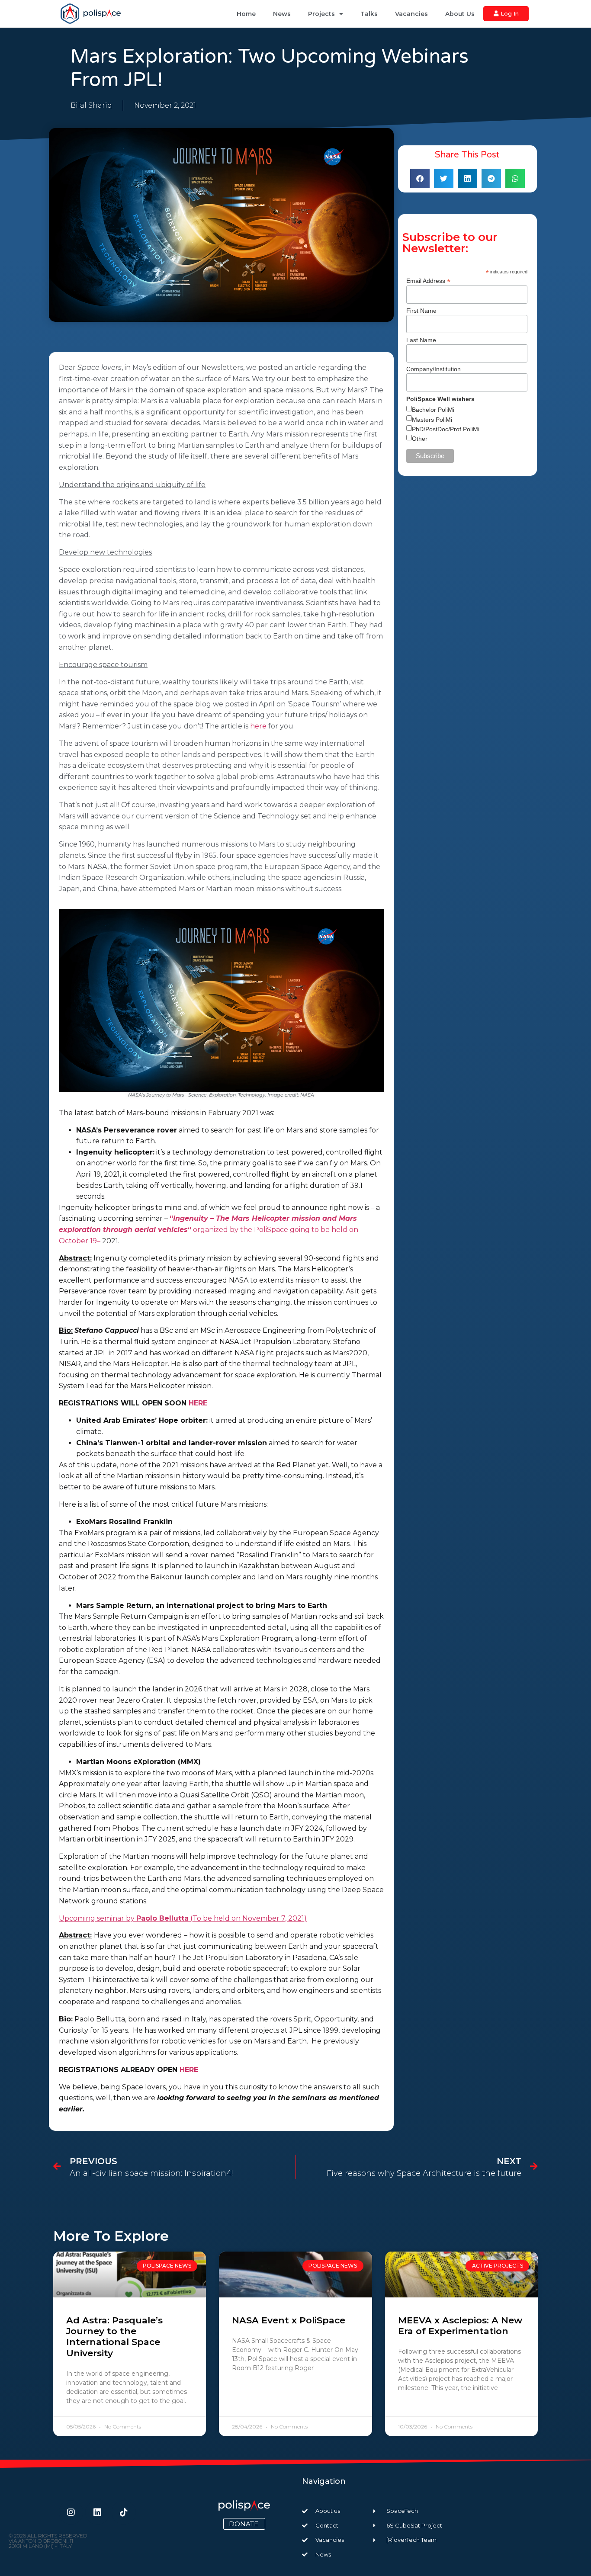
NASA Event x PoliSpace (289, 2320)
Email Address (428, 281)
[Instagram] (71, 2512)
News (282, 14)
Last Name (421, 340)
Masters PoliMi (432, 420)
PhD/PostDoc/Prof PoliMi (446, 429)
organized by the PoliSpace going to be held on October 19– (209, 1229)
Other (420, 439)
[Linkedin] (97, 2512)
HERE (198, 1403)
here (258, 726)
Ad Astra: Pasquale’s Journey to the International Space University (114, 2337)
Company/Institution (434, 369)
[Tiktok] (124, 2512)
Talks (369, 14)
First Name (421, 311)
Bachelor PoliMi (433, 410)
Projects (321, 14)
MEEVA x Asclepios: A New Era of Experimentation (460, 2326)
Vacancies (411, 14)
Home (246, 14)
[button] (420, 178)
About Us (460, 14)
